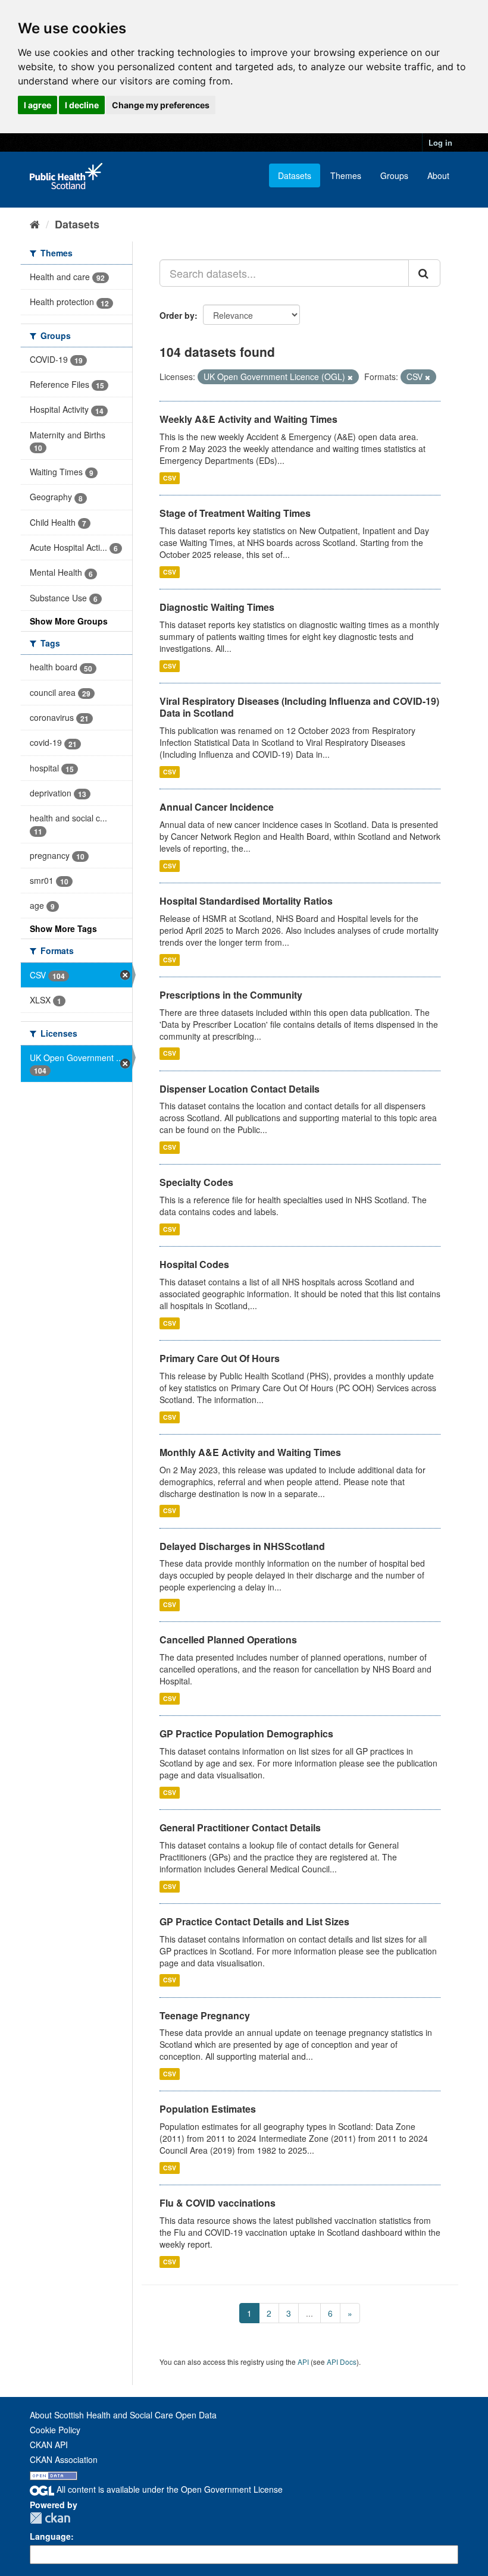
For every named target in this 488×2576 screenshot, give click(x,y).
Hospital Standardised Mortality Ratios (246, 901)
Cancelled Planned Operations (228, 1640)
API (303, 2362)
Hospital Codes (194, 1264)
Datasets (295, 175)
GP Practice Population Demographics (246, 1733)
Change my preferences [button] (161, 105)
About (438, 175)
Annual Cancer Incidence (217, 807)
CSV (170, 478)
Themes (346, 175)
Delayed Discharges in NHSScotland (242, 1546)
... (309, 2313)
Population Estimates (208, 2109)
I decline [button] (82, 105)
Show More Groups (69, 621)
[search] (424, 273)
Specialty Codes (196, 1182)
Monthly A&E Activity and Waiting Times (250, 1452)
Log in (440, 142)
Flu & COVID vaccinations (218, 2203)
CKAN (50, 2518)
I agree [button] (37, 105)
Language (50, 2536)
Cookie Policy (55, 2430)
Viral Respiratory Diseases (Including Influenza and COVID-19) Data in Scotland (299, 707)
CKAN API (49, 2445)
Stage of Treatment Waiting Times (235, 513)
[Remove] (350, 377)
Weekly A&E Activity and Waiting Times (248, 419)
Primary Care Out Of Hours (220, 1358)
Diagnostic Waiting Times (217, 607)
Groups (394, 175)
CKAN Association (64, 2459)
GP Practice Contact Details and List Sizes (254, 1921)
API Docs (342, 2362)
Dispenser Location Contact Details (240, 1089)
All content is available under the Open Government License (168, 2489)
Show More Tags (63, 928)
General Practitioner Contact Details (240, 1827)
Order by (177, 315)
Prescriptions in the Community (231, 995)
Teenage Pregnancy (205, 2015)
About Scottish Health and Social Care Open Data (123, 2415)
